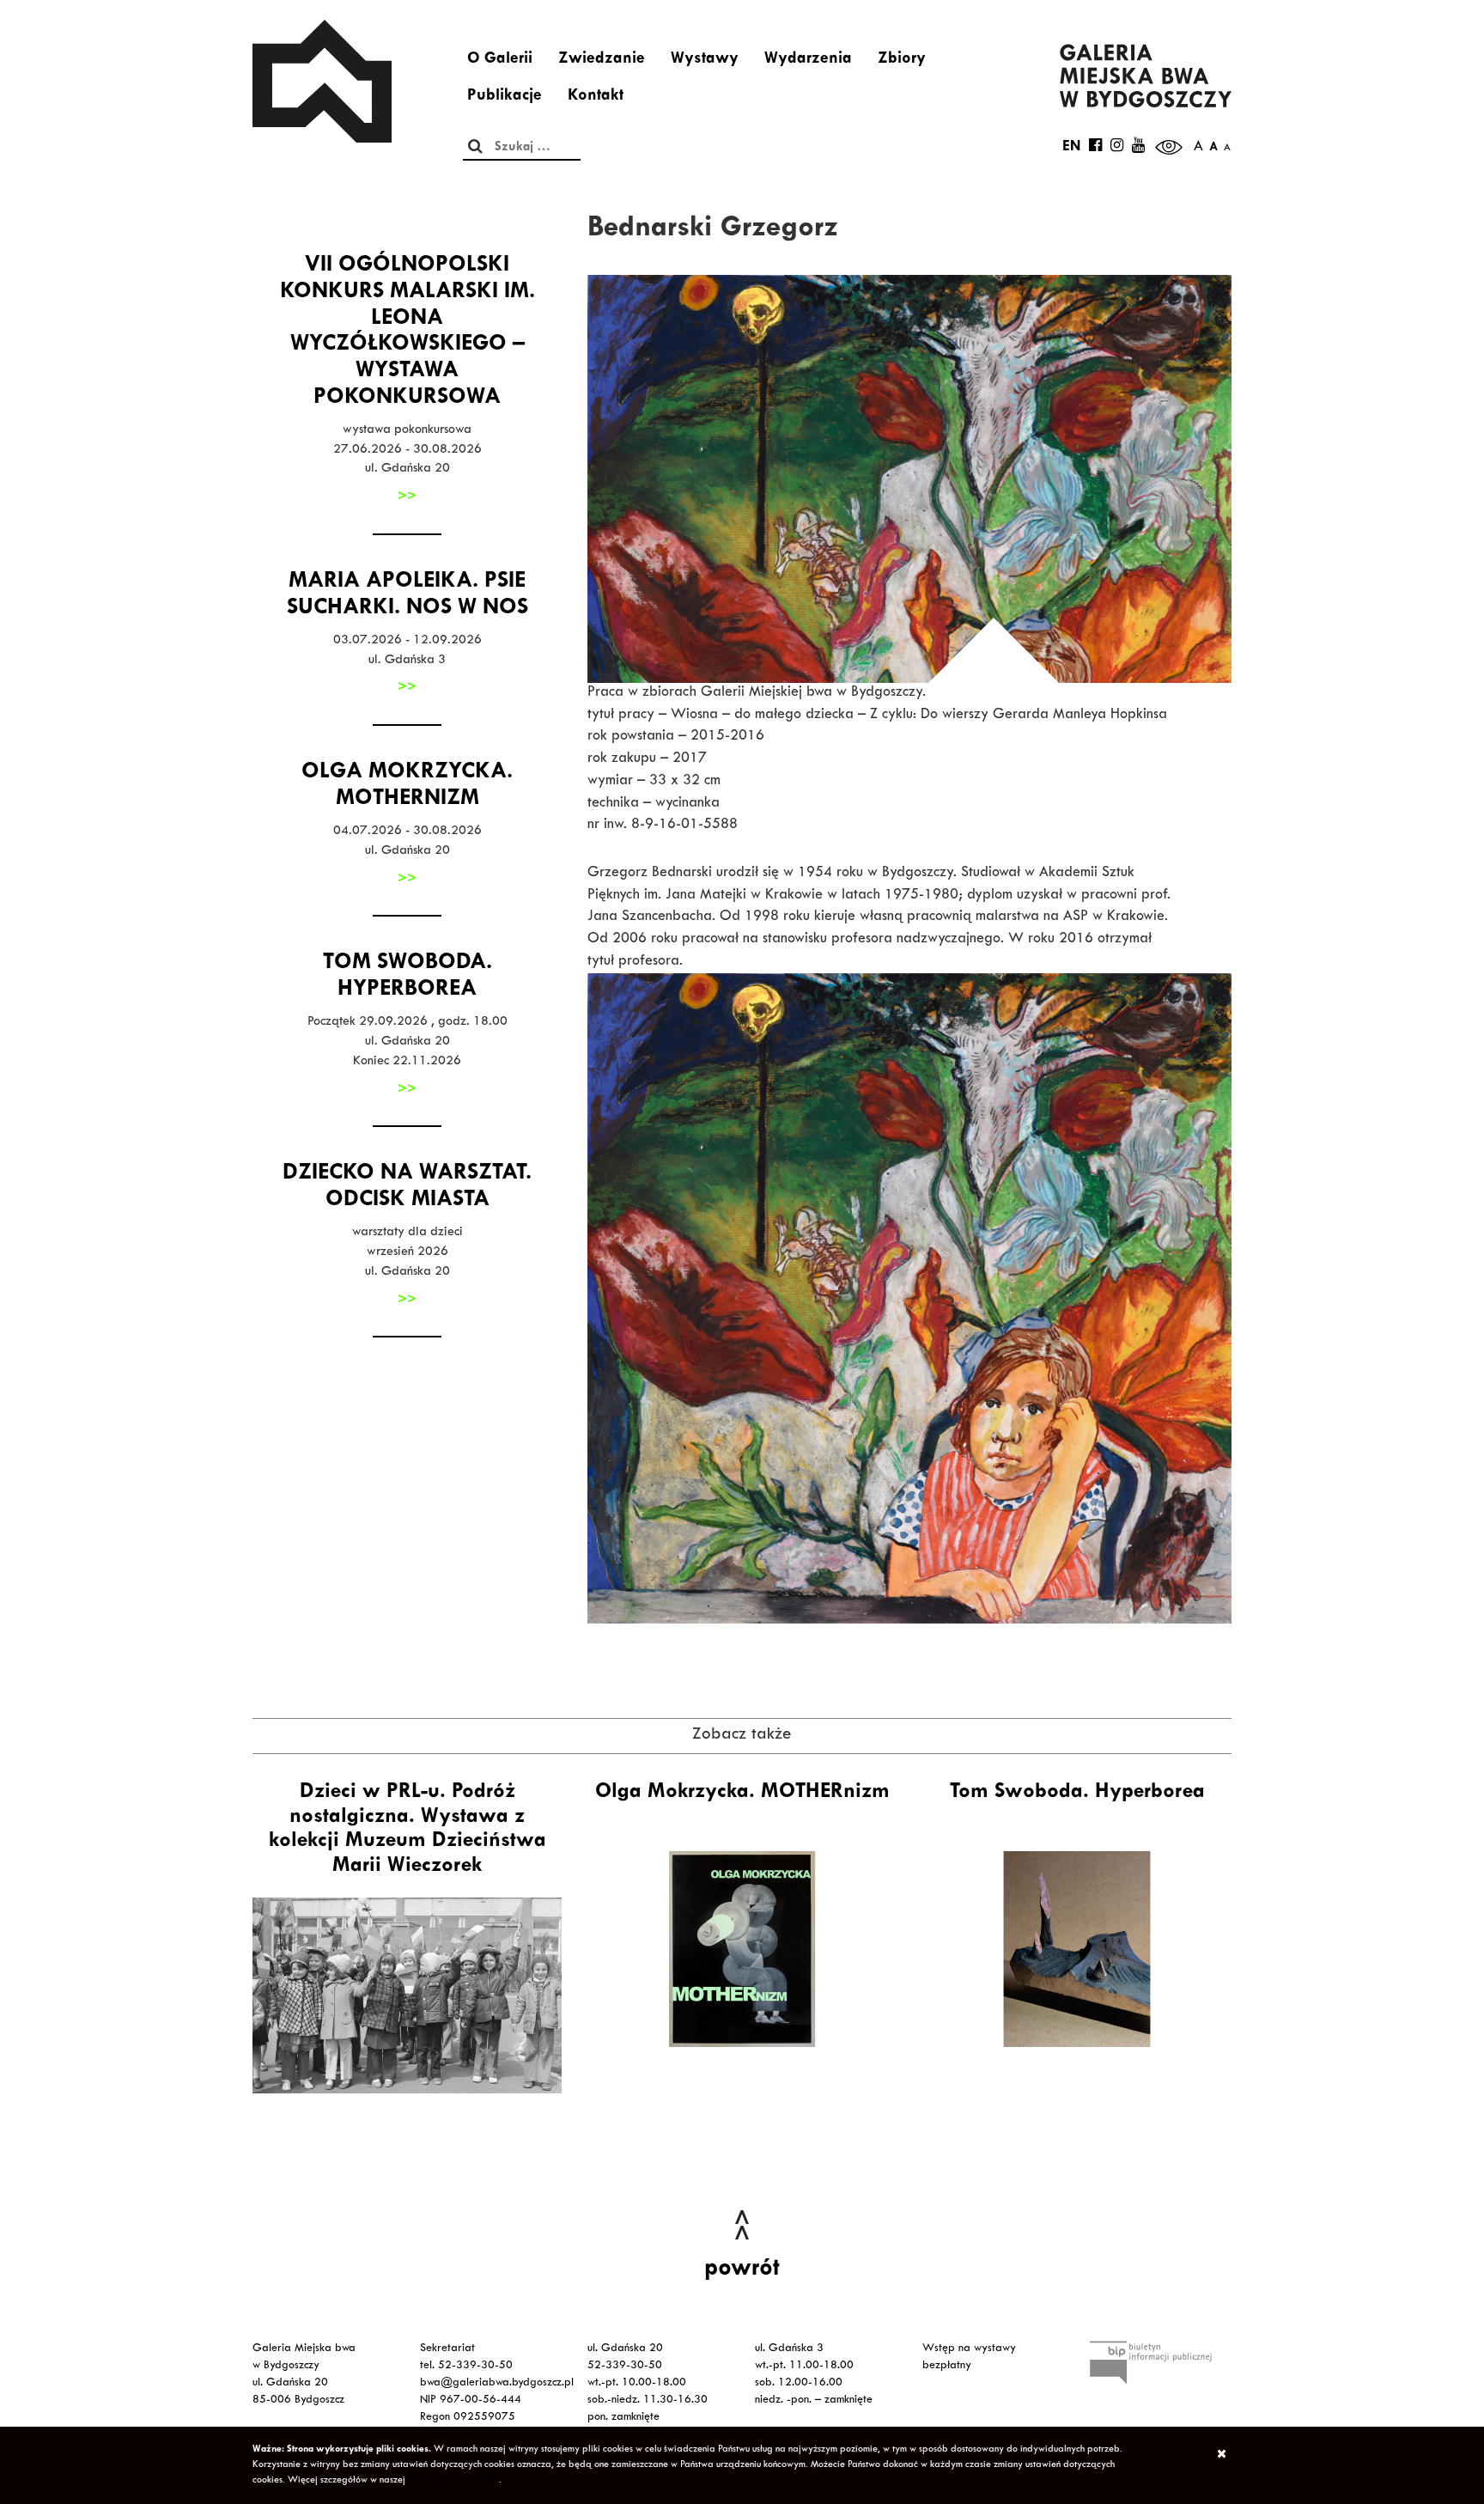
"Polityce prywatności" (453, 2481)
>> (407, 497)
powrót (742, 2270)
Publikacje (505, 97)
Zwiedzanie (602, 60)
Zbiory (902, 60)
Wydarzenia (808, 60)
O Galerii (500, 60)
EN (1071, 148)
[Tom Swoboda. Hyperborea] (1077, 1949)
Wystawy (705, 60)
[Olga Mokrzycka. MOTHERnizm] (742, 1949)
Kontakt (596, 97)
